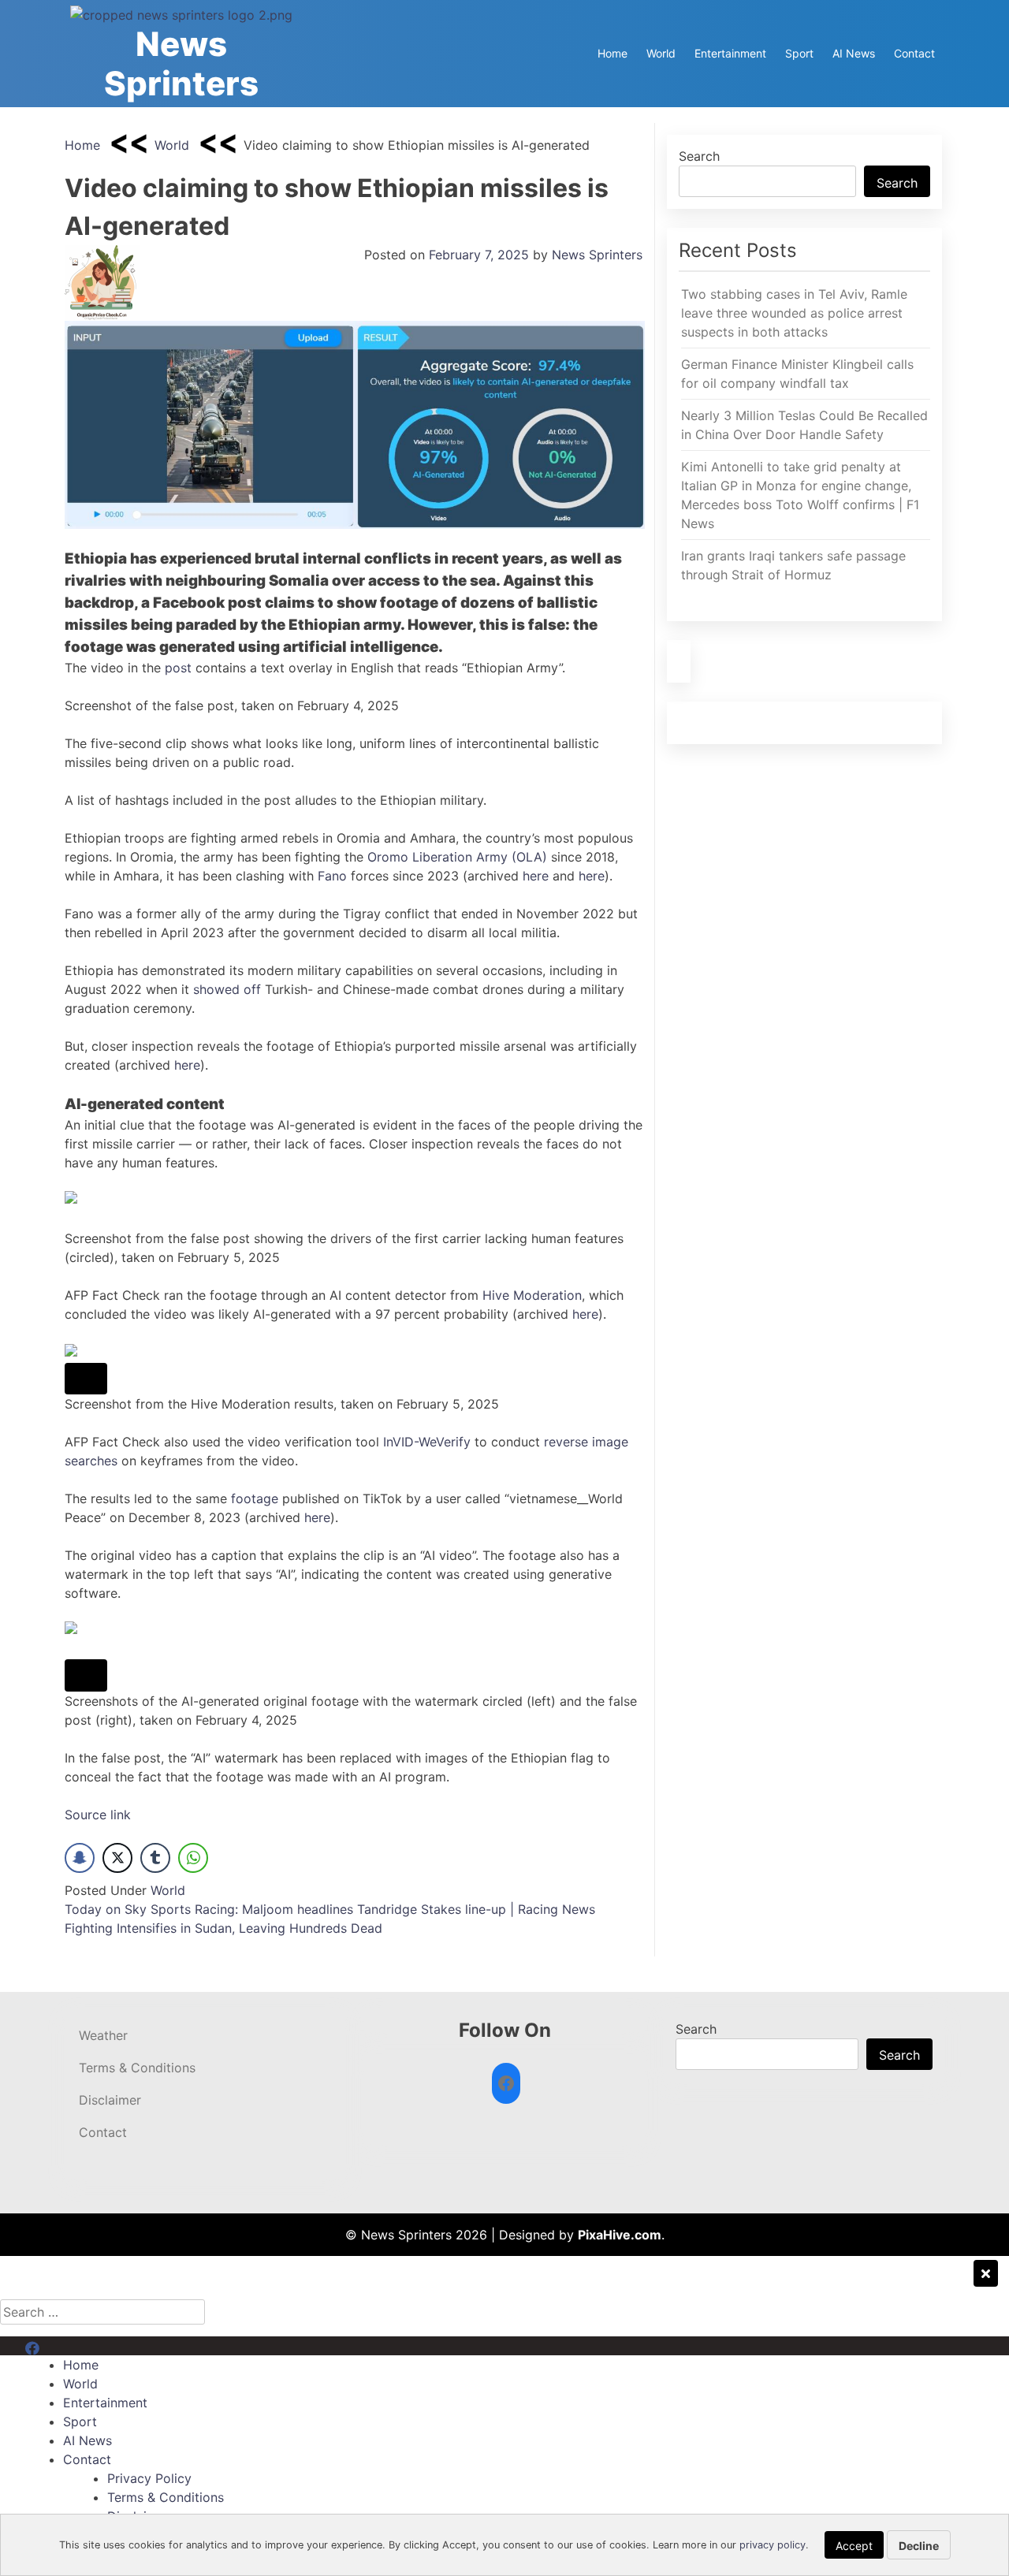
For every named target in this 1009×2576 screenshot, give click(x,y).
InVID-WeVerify (427, 1442)
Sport (799, 53)
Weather (103, 2035)
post (180, 668)
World (661, 53)
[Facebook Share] (80, 1858)
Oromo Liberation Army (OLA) (457, 857)
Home (612, 53)
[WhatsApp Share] (193, 1858)
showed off (227, 989)
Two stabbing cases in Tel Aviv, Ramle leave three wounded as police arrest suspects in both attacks (794, 313)
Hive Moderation (532, 1295)
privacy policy (773, 2545)
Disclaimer (110, 2100)
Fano (332, 876)
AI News (854, 53)
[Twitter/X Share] (117, 1858)
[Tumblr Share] (155, 1858)
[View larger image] (86, 1379)
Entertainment (730, 53)
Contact (914, 53)
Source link (98, 1815)
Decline (919, 2546)
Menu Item (56, 2346)
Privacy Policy (149, 2478)
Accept (854, 2546)
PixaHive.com (620, 2235)
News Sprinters (181, 63)
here (538, 876)
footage (257, 1498)
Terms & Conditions (137, 2068)
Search (699, 156)
